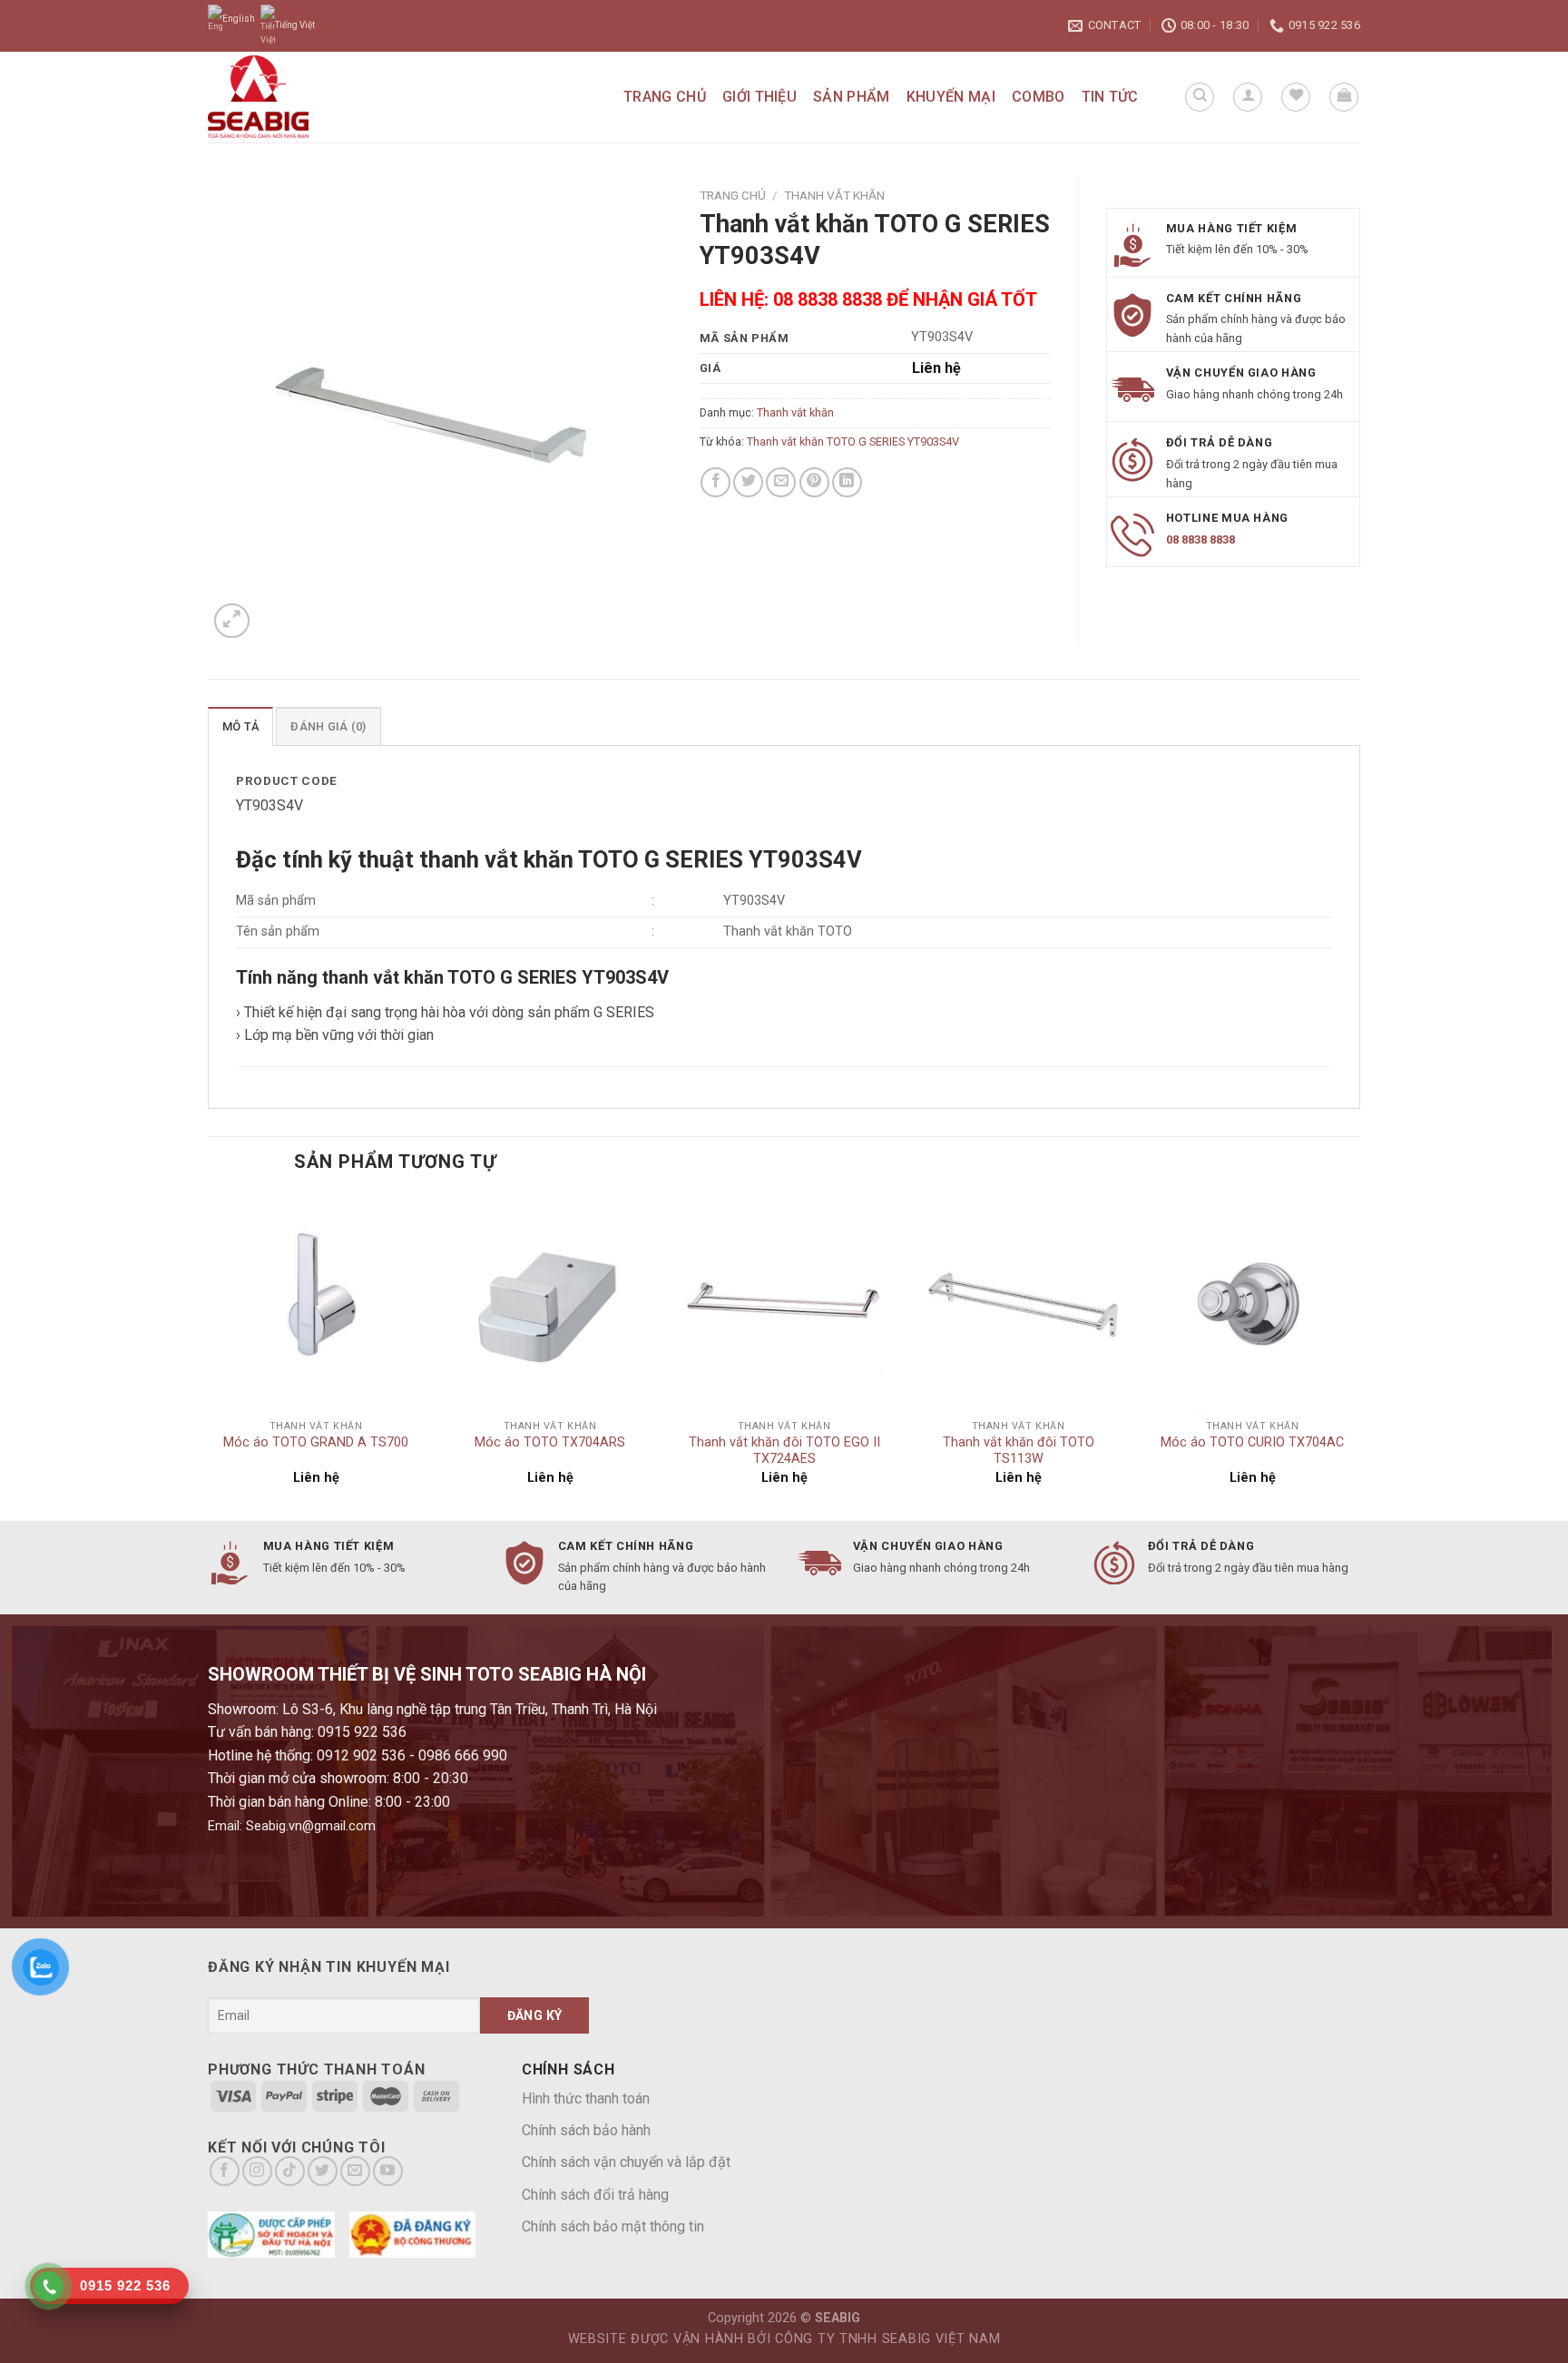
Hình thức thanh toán (586, 2098)
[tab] (240, 726)
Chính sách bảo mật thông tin (613, 2226)
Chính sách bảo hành (586, 2130)
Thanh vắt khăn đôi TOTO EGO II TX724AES (784, 1451)
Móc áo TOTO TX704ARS (550, 1442)
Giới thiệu (759, 97)
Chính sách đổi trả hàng (595, 2195)
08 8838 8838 (1200, 539)
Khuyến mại (951, 97)
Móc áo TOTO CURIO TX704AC (1252, 1442)
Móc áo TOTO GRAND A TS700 (316, 1442)
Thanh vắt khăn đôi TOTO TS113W (1019, 1451)
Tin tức (1110, 97)
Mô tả (240, 726)
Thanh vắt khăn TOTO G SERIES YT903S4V (853, 441)
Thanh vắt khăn (834, 195)
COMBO (1039, 97)
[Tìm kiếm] (1200, 97)
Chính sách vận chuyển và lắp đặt (626, 2162)
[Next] (1359, 1356)
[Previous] (209, 1356)
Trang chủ (665, 97)
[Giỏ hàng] (1344, 97)
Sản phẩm (852, 97)
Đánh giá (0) (328, 726)
